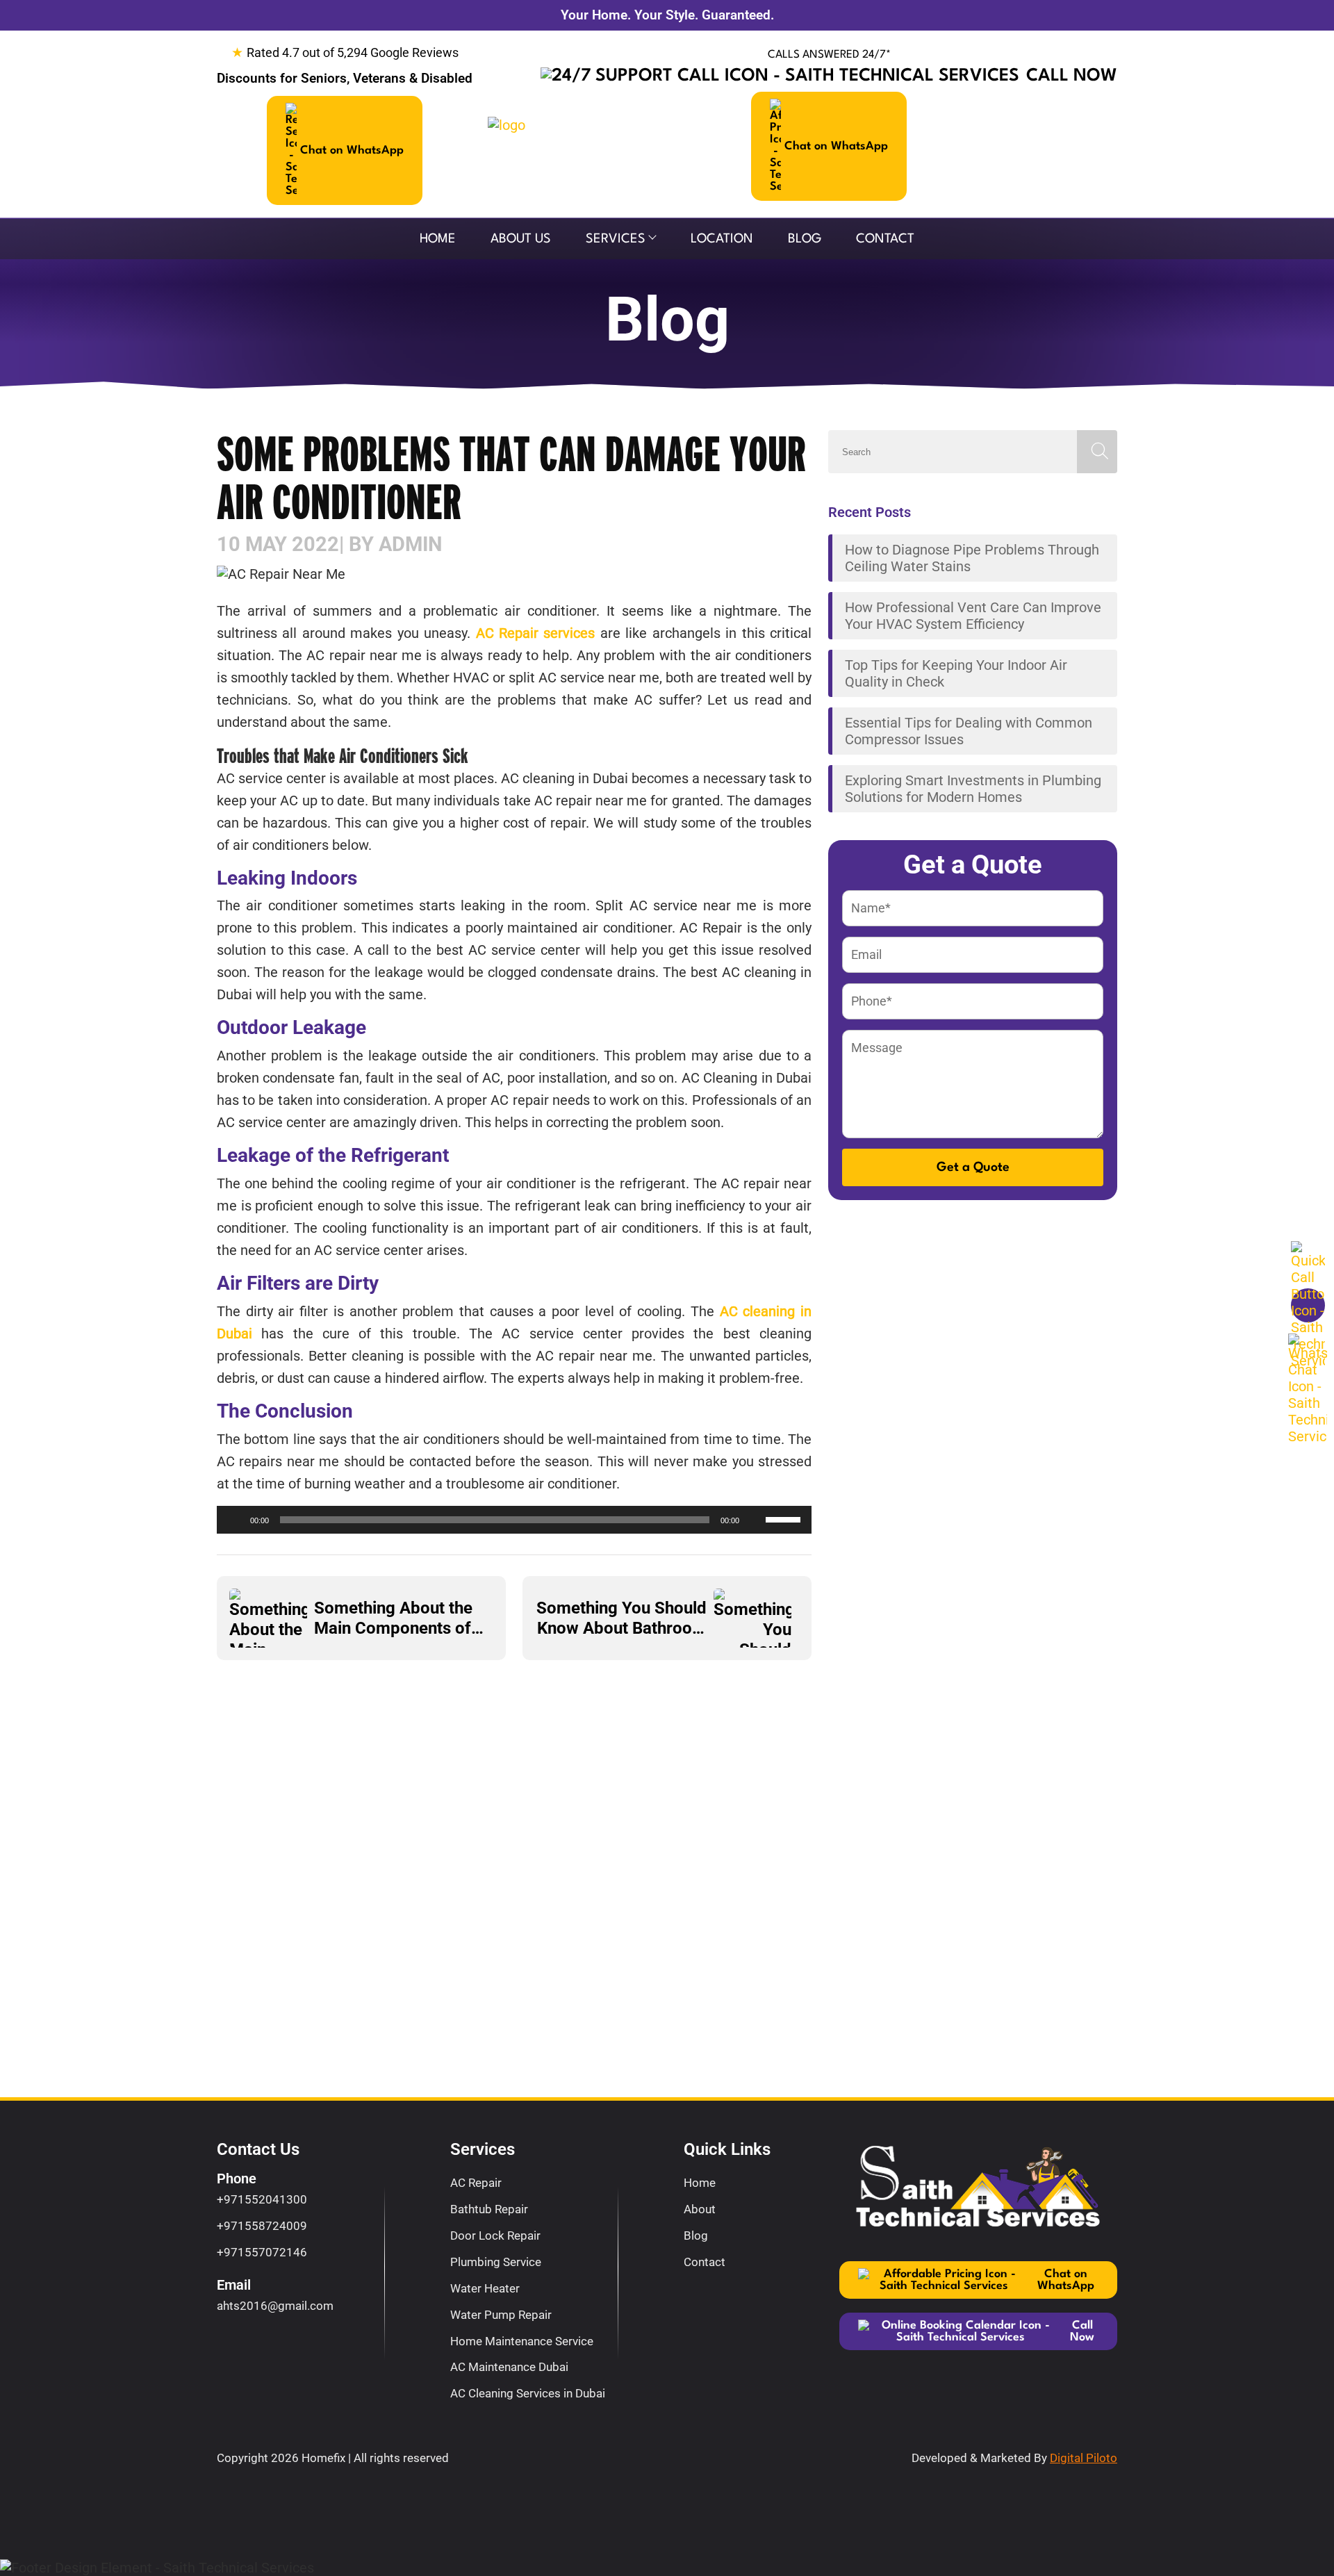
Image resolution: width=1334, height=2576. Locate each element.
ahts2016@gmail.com (275, 2306)
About (700, 2209)
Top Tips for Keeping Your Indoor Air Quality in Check (956, 673)
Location (722, 239)
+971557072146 (262, 2252)
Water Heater (485, 2288)
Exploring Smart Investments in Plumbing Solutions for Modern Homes (973, 789)
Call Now (1072, 76)
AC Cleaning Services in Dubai (528, 2393)
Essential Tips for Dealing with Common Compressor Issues (969, 731)
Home (438, 239)
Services (616, 239)
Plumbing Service (496, 2262)
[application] (514, 1520)
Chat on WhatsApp (352, 150)
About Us (521, 239)
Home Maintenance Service (522, 2341)
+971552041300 (262, 2199)
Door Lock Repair (495, 2235)
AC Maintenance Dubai (509, 2367)
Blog (805, 239)
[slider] (785, 1518)
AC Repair (476, 2183)
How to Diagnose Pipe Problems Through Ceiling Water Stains (972, 558)
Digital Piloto (1084, 2458)
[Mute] (755, 1520)
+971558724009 (262, 2226)
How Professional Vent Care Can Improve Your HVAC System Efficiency (973, 616)
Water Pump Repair (501, 2315)
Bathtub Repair (489, 2209)
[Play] (235, 1520)
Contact (885, 239)
